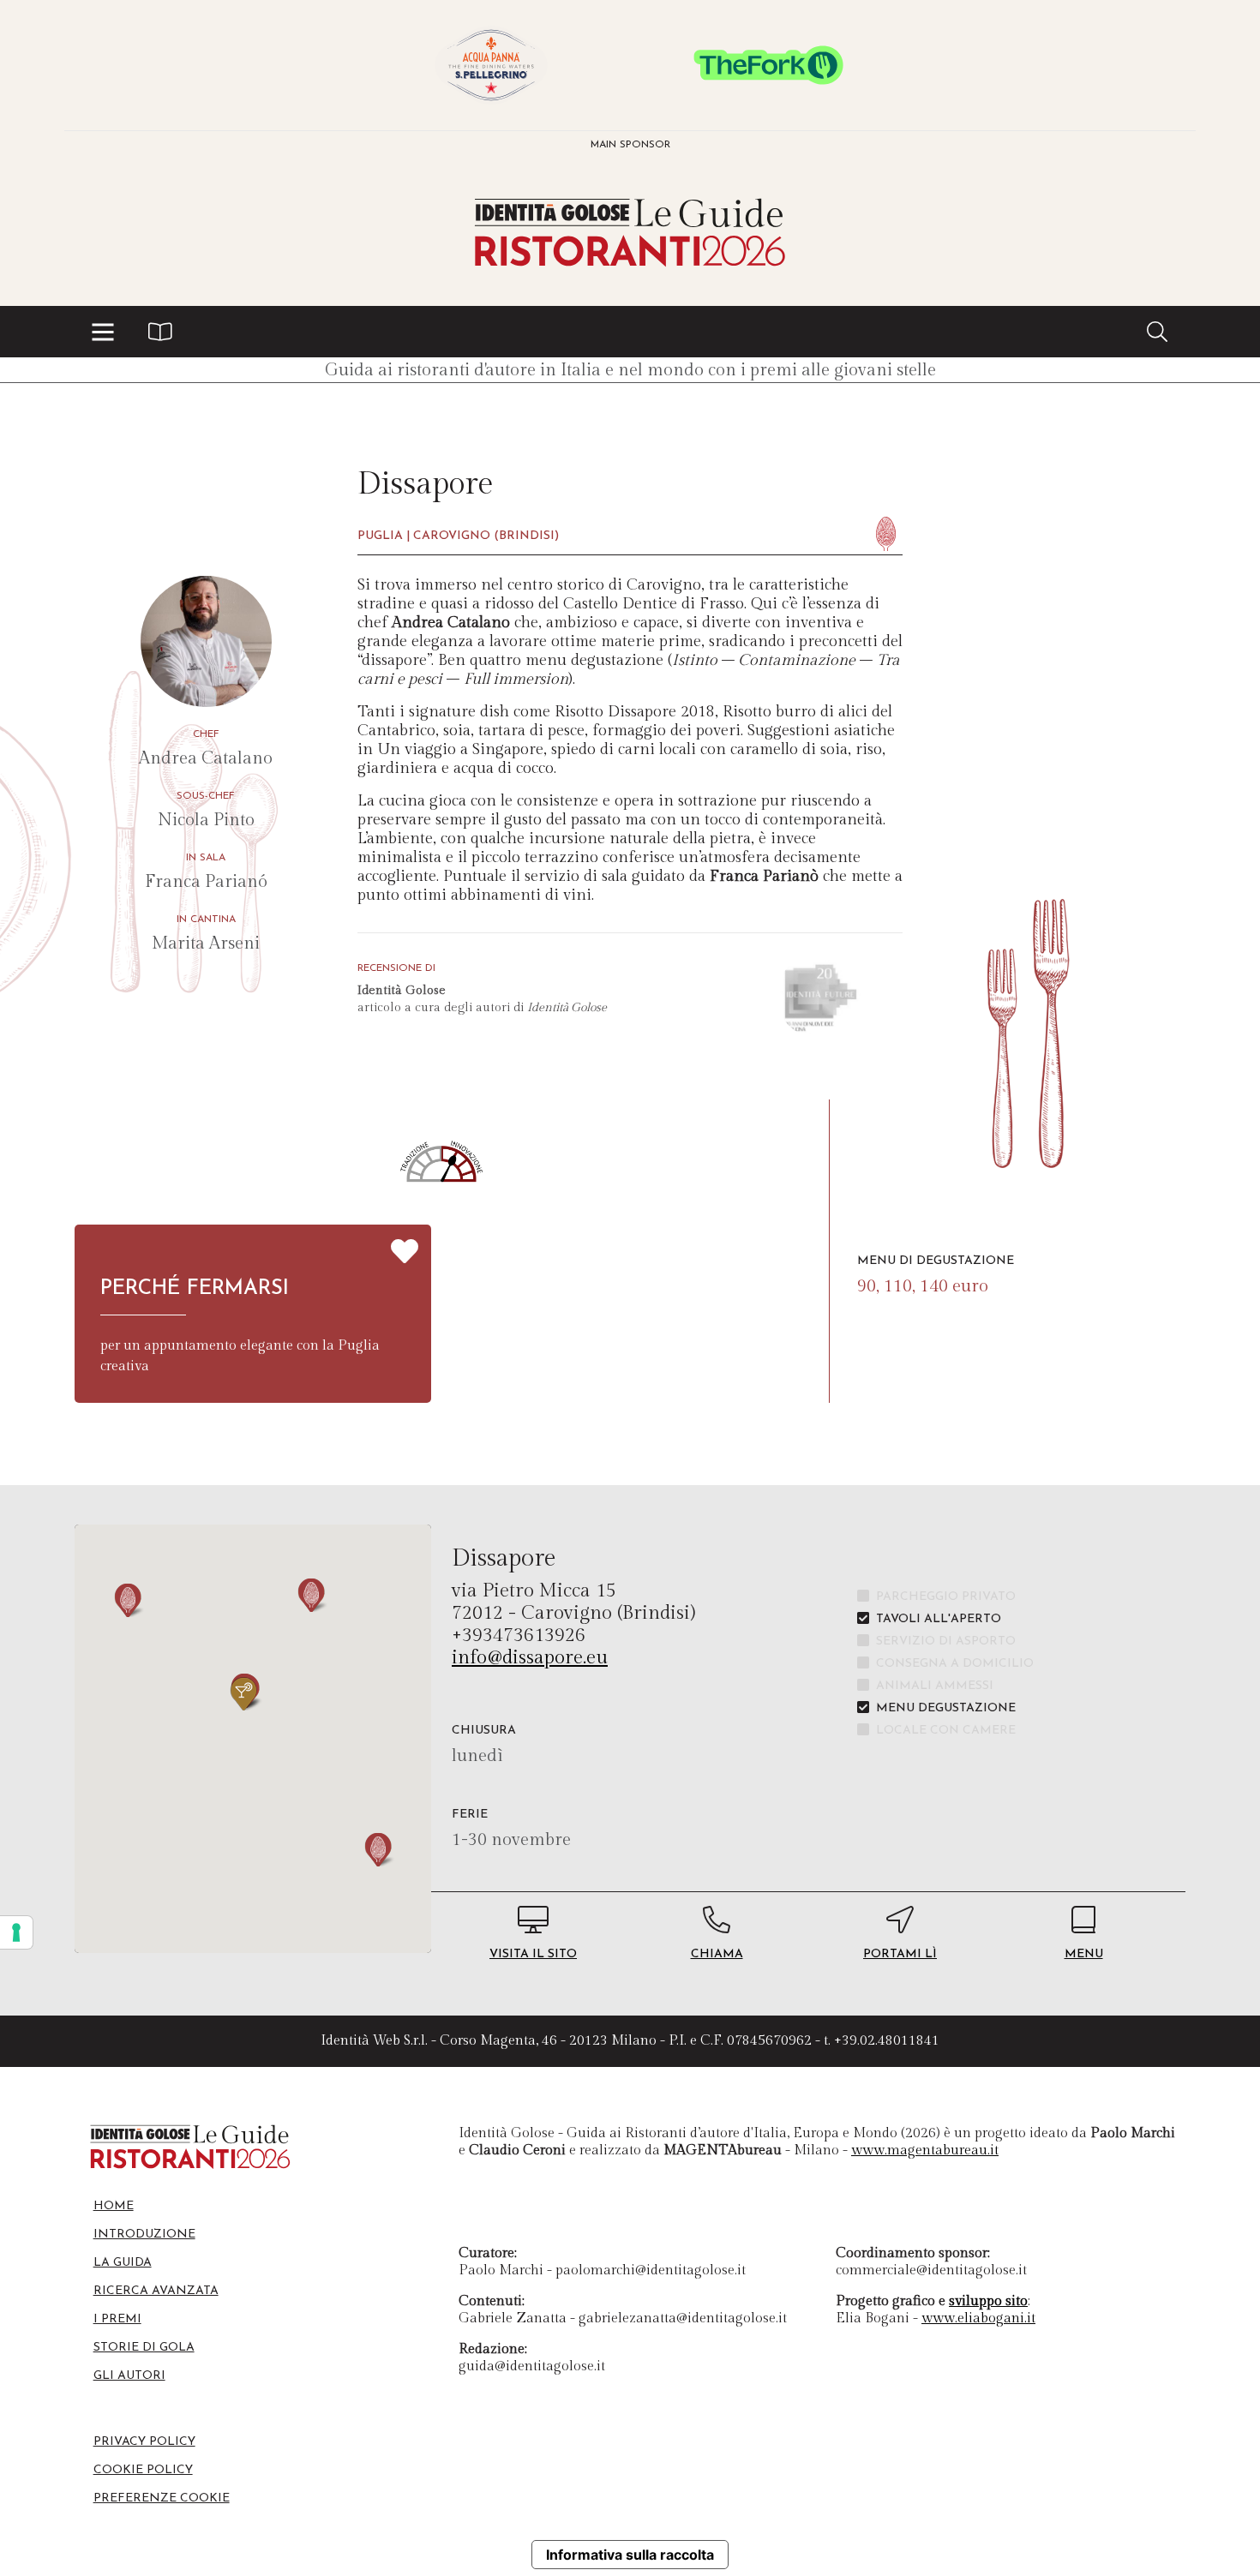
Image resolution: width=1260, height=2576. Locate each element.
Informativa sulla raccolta (630, 2555)
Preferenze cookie (162, 2498)
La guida (123, 2263)
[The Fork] (769, 65)
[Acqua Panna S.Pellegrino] (491, 65)
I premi (117, 2319)
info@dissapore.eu (530, 1657)
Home (114, 2206)
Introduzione (144, 2235)
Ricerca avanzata (156, 2291)
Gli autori (129, 2376)
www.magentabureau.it (925, 2151)
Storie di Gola (144, 2348)
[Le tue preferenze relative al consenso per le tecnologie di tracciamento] (16, 1932)
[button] (103, 332)
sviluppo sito (988, 2301)
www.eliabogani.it (978, 2318)
